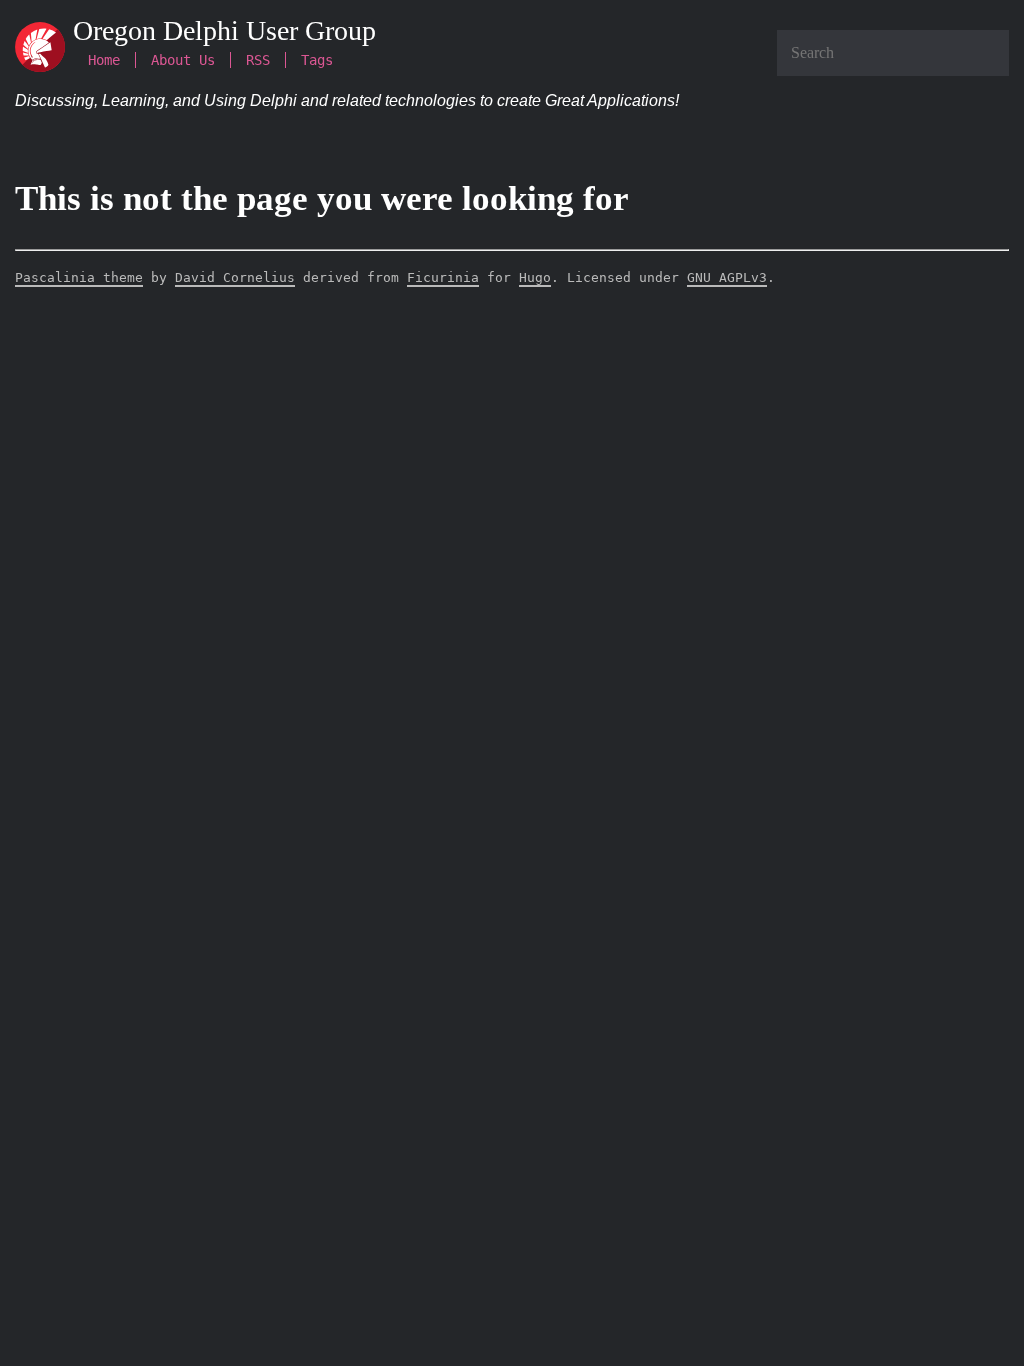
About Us (183, 60)
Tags (317, 60)
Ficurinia (443, 277)
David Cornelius (235, 277)
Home (104, 60)
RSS (258, 60)
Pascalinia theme (79, 277)
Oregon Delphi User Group (224, 30)
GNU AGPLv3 (727, 277)
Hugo (535, 277)
